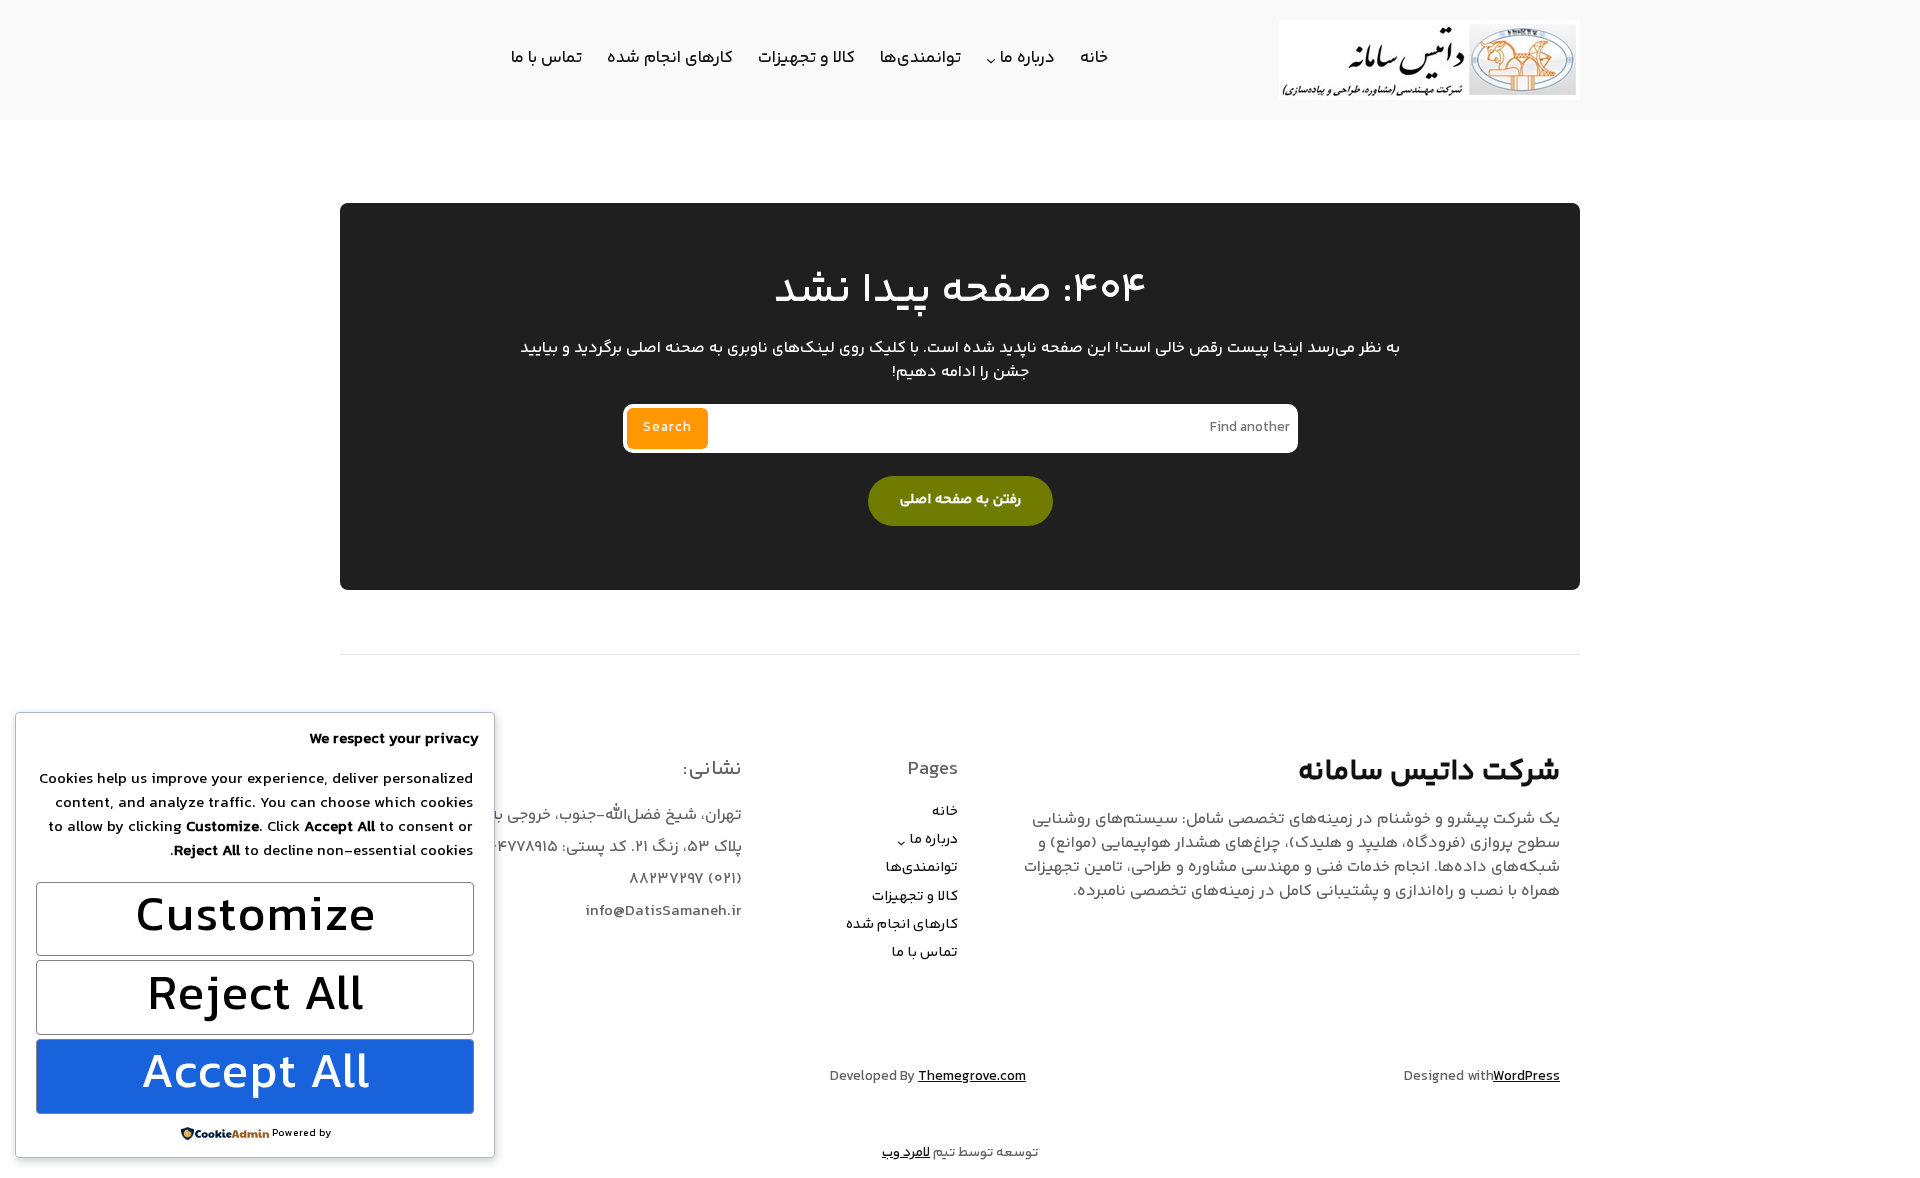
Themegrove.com (972, 1077)
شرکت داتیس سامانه (1429, 772)
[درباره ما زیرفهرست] (991, 60)
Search (667, 428)
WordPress (1526, 1077)
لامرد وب (906, 1153)
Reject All (255, 997)
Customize (255, 919)
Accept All (255, 1076)
